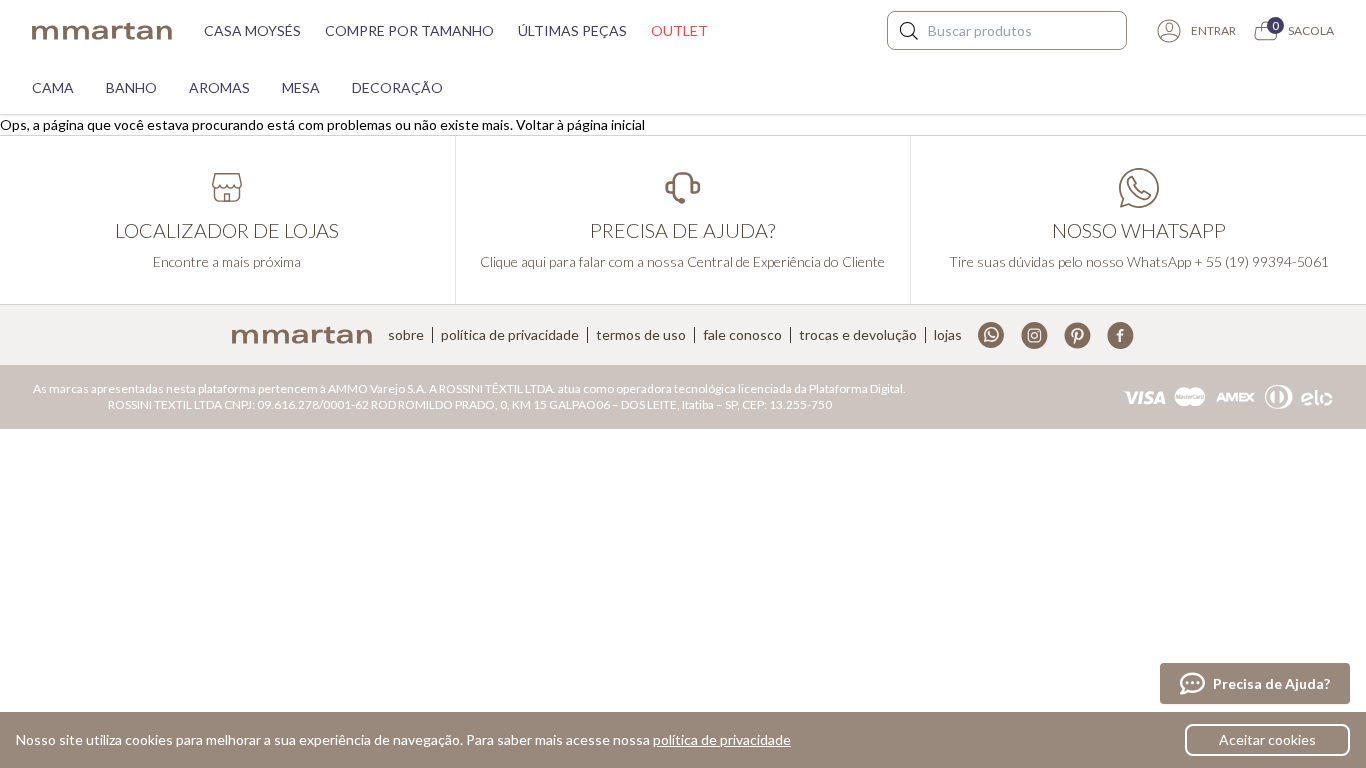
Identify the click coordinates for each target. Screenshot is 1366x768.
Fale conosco (742, 335)
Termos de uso (641, 335)
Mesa (301, 87)
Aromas (219, 87)
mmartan (102, 31)
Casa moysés (252, 30)
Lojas (948, 335)
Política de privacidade (510, 335)
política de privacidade (722, 739)
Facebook (1120, 335)
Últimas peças (572, 30)
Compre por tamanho (409, 30)
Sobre (406, 335)
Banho (131, 87)
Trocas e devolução (858, 335)
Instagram (1034, 335)
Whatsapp (991, 335)
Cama (53, 87)
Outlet (679, 30)
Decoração (397, 87)
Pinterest (1077, 335)
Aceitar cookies (1267, 739)
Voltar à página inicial (580, 124)
